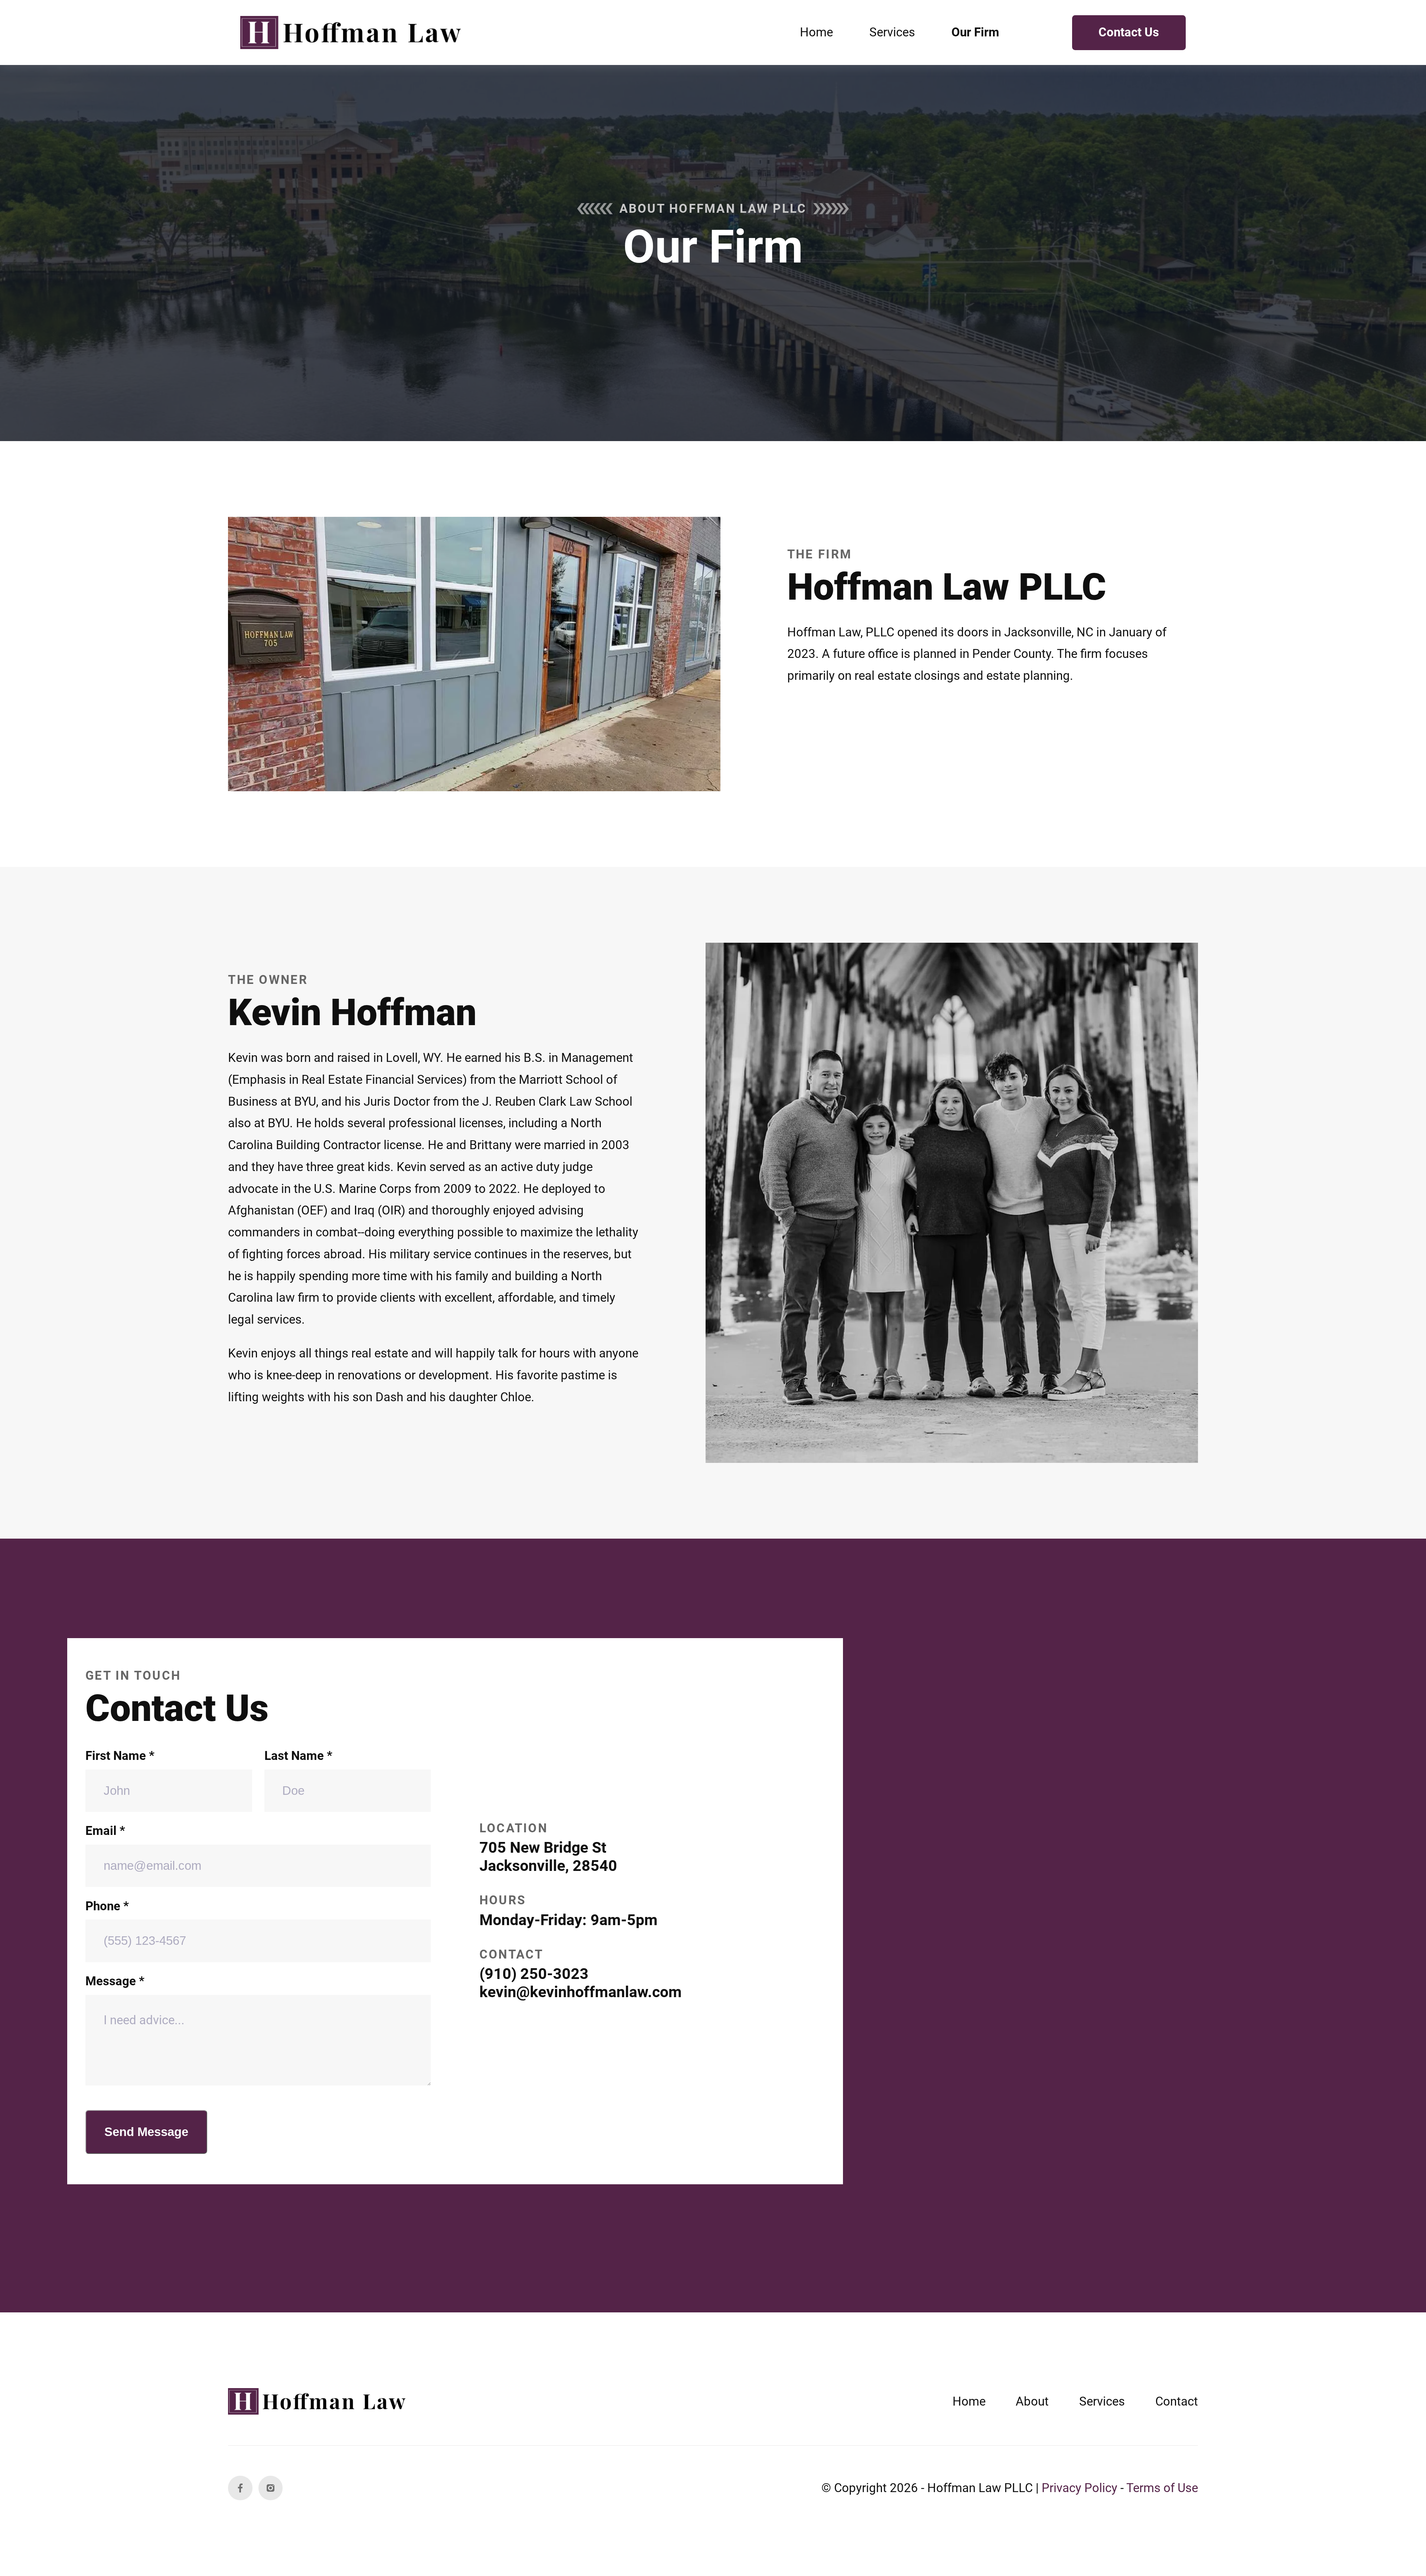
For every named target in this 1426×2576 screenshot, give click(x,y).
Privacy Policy (1080, 2488)
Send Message (146, 2132)
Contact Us (1129, 32)
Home (816, 32)
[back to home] (353, 33)
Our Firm (975, 32)
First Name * (120, 1756)
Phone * (107, 1906)
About (1032, 2401)
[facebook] (240, 2488)
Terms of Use (1162, 2488)
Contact (1177, 2401)
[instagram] (271, 2488)
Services (892, 32)
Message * (115, 1981)
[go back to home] (319, 2401)
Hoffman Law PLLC (980, 2488)
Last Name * (298, 1756)
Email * (105, 1831)
